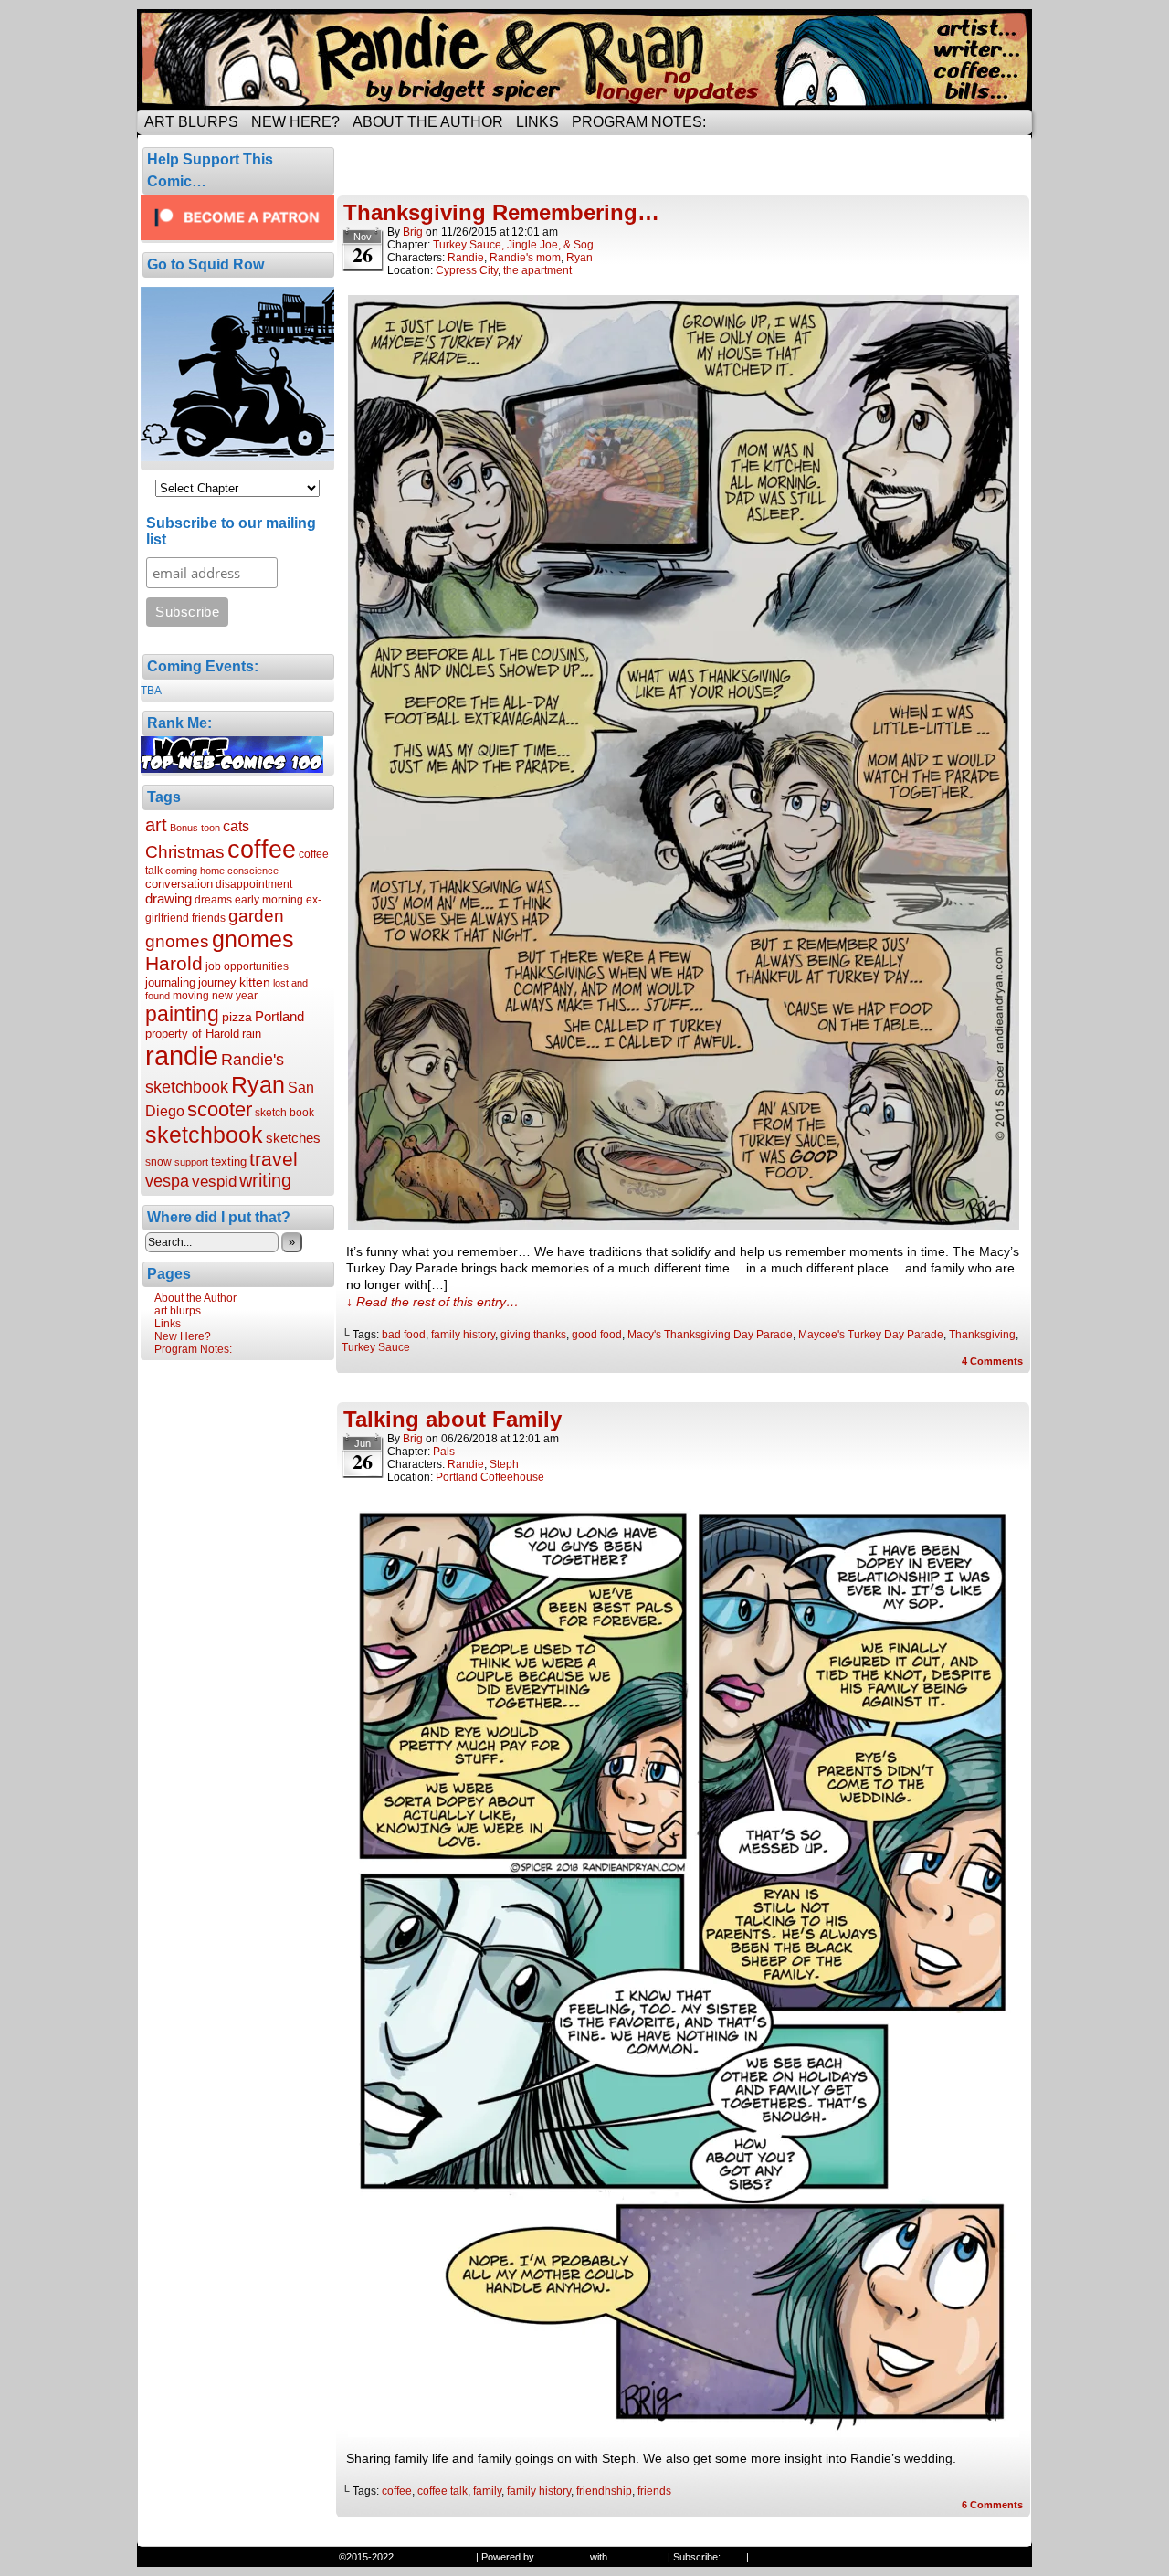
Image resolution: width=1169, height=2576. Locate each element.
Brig (413, 232)
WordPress (562, 2557)
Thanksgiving (982, 1335)
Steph (504, 1464)
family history (463, 1335)
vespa (167, 1181)
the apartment (537, 270)
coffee (262, 850)
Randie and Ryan (584, 59)
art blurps (191, 122)
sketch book (284, 1113)
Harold (174, 963)
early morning (269, 900)
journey (217, 982)
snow (158, 1162)
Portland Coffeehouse (490, 1477)
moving (191, 996)
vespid (214, 1182)
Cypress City (467, 270)
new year (235, 996)
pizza (237, 1017)
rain (252, 1034)
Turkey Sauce (376, 1347)
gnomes (253, 939)
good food (597, 1335)
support (191, 1162)
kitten (255, 982)
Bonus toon (195, 828)
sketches (293, 1138)
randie (182, 1056)
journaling (170, 982)
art (156, 825)
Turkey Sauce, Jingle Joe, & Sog (513, 245)
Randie (466, 258)
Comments (992, 1361)
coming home (195, 871)
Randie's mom (525, 258)
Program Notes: (639, 122)
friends (209, 918)
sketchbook (204, 1135)
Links (537, 122)
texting (229, 1161)
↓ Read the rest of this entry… (432, 1302)
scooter (220, 1109)
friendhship (604, 2491)
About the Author (428, 122)
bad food (404, 1335)
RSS (733, 2557)
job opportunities (247, 966)
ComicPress (637, 2557)
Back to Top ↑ (782, 2557)
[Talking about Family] (684, 2433)
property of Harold (192, 1034)
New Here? (295, 122)
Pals (444, 1452)
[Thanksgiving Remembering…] (684, 1226)
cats (236, 826)
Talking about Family (453, 1419)
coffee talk (442, 2491)
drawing (169, 898)
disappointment (254, 884)
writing (265, 1180)
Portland (279, 1016)
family (487, 2491)
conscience (253, 871)
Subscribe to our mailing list (231, 531)
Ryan (258, 1084)
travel (274, 1159)
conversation (179, 884)
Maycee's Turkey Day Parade (871, 1335)
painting (182, 1014)
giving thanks (533, 1335)
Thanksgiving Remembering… (501, 212)
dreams (213, 900)
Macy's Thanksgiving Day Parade (710, 1335)
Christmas (185, 851)
